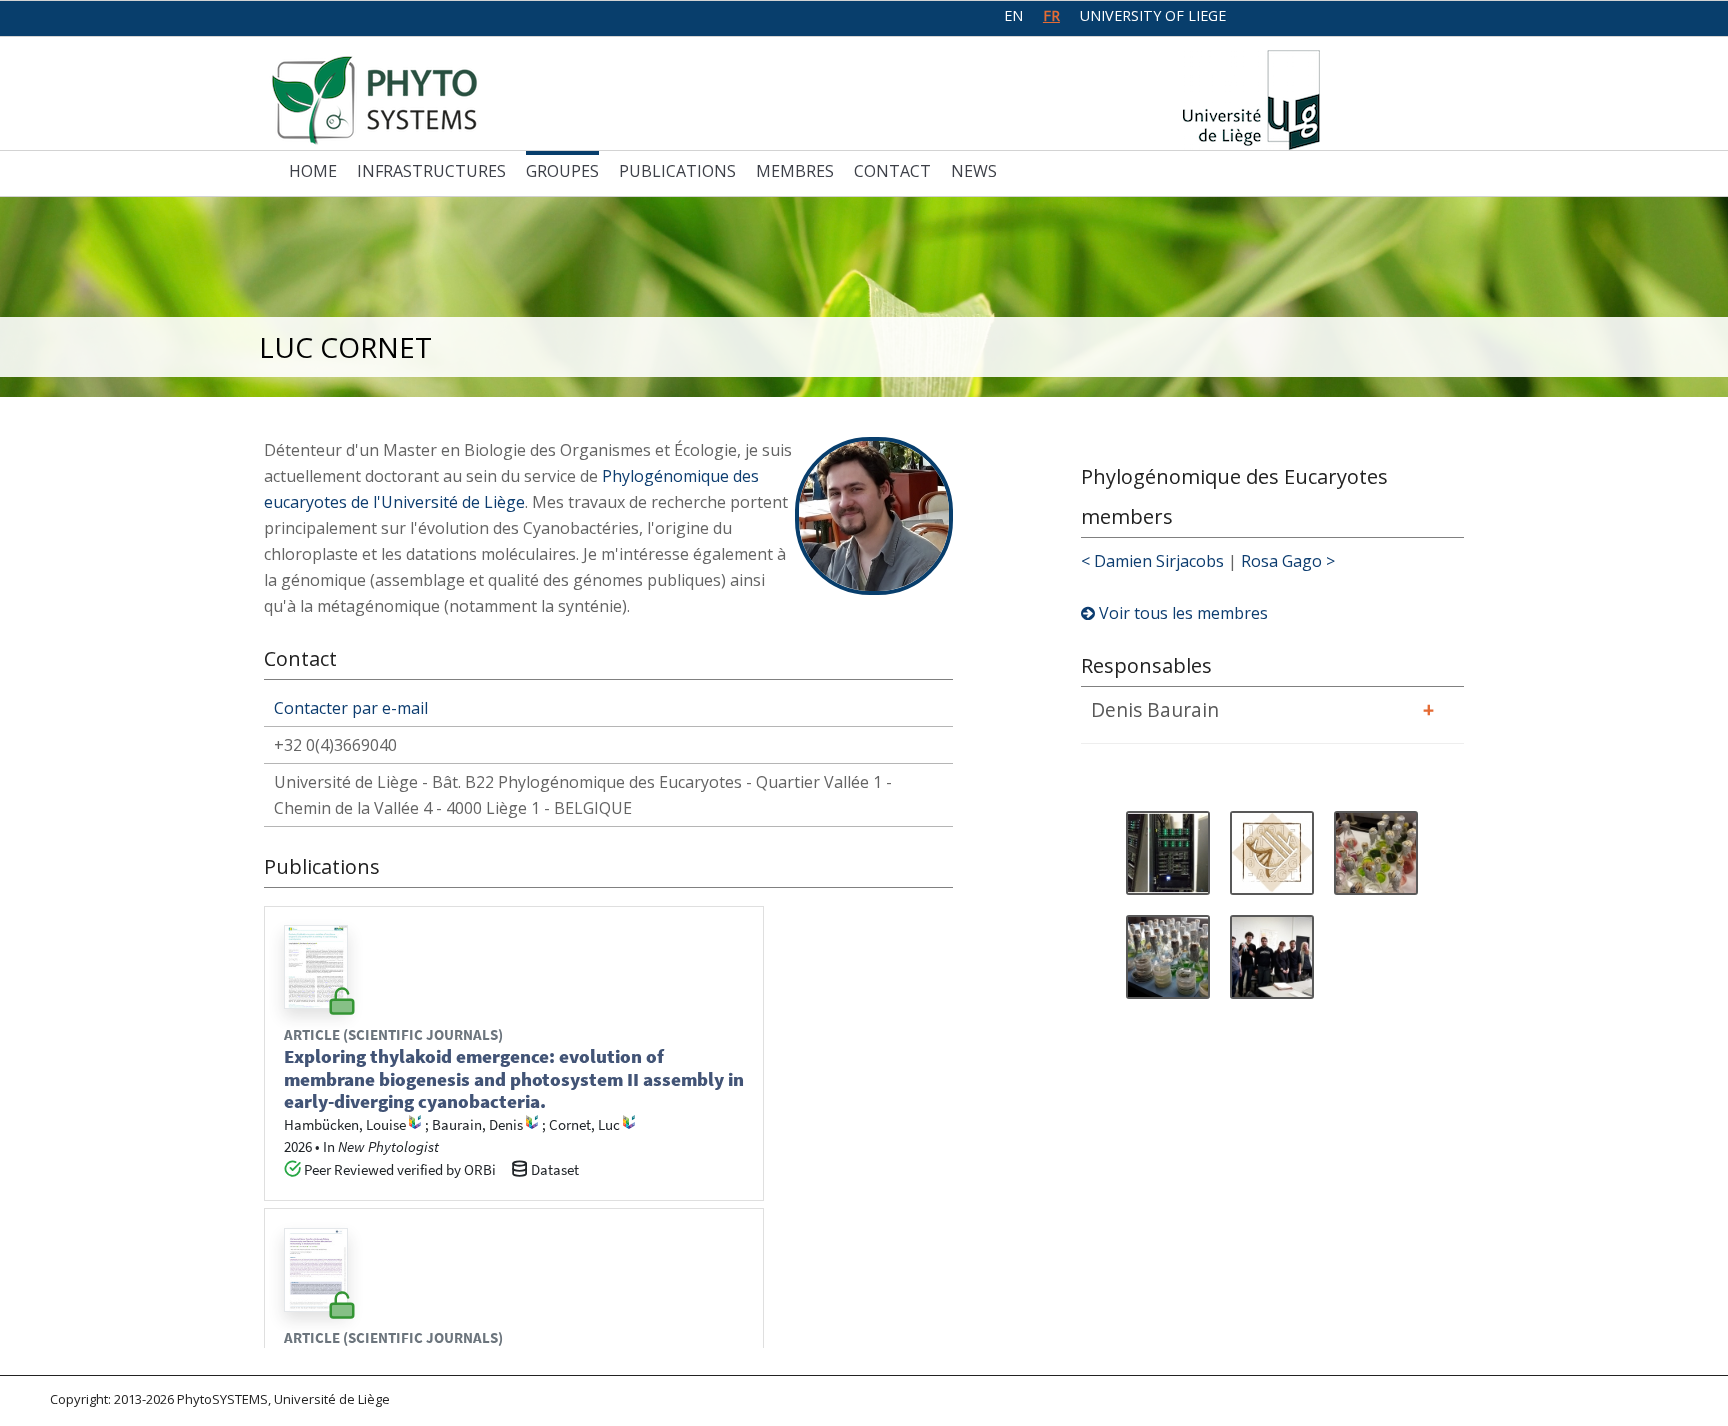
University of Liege (1153, 15)
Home (313, 171)
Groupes (562, 171)
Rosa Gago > (1288, 561)
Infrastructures (431, 171)
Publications (677, 171)
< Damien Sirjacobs (1152, 561)
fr (1051, 15)
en (1013, 15)
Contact (892, 171)
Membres (795, 171)
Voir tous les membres (1181, 613)
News (974, 171)
